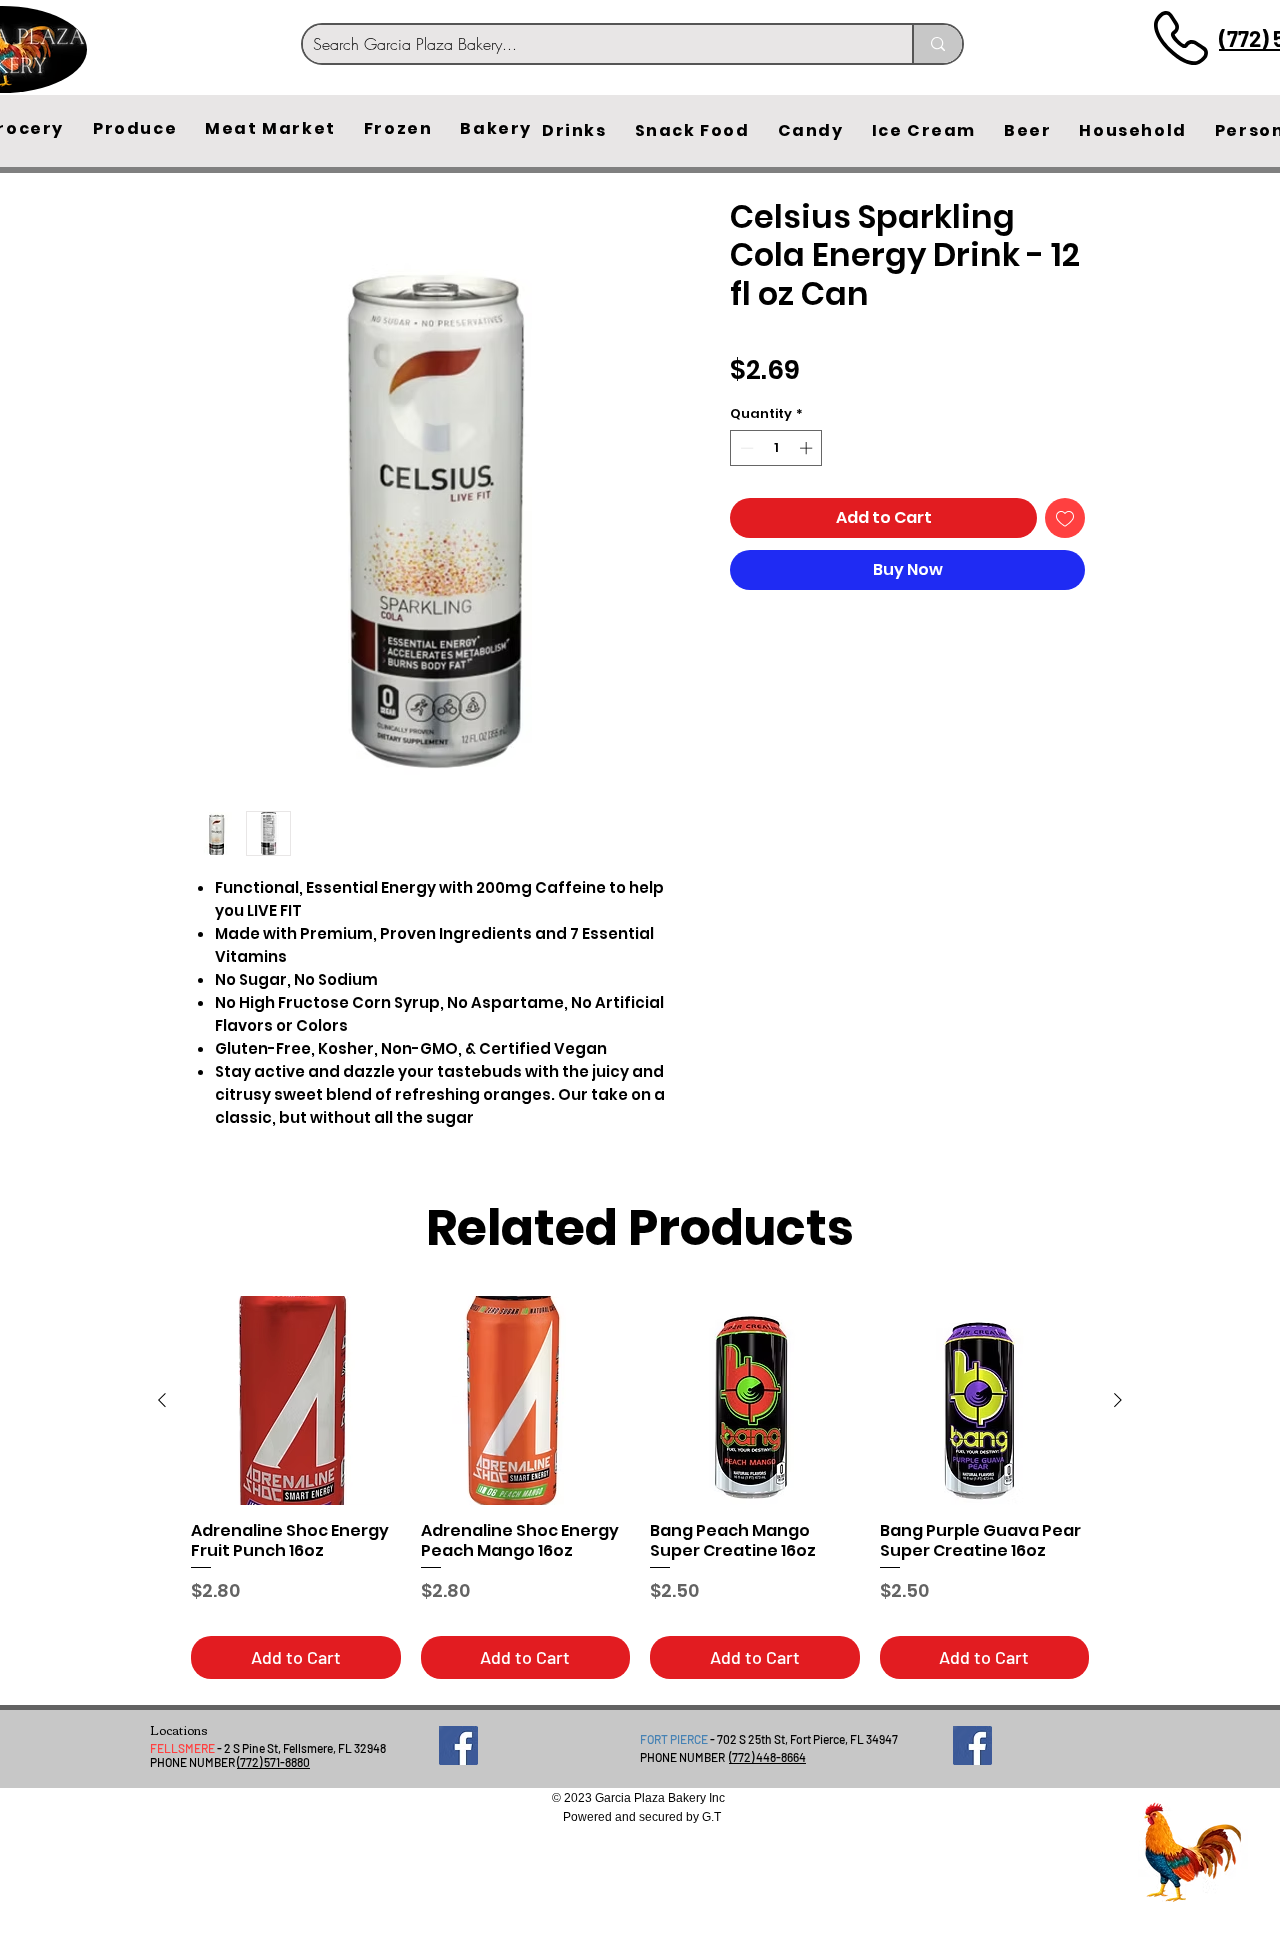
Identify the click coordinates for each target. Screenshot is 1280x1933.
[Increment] (808, 448)
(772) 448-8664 (767, 1757)
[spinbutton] (776, 448)
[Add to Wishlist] (1065, 518)
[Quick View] (296, 1401)
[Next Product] (1118, 1400)
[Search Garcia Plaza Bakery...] (937, 44)
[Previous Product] (162, 1400)
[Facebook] (458, 1745)
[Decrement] (745, 448)
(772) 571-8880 (273, 1762)
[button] (135, 129)
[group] (640, 1487)
